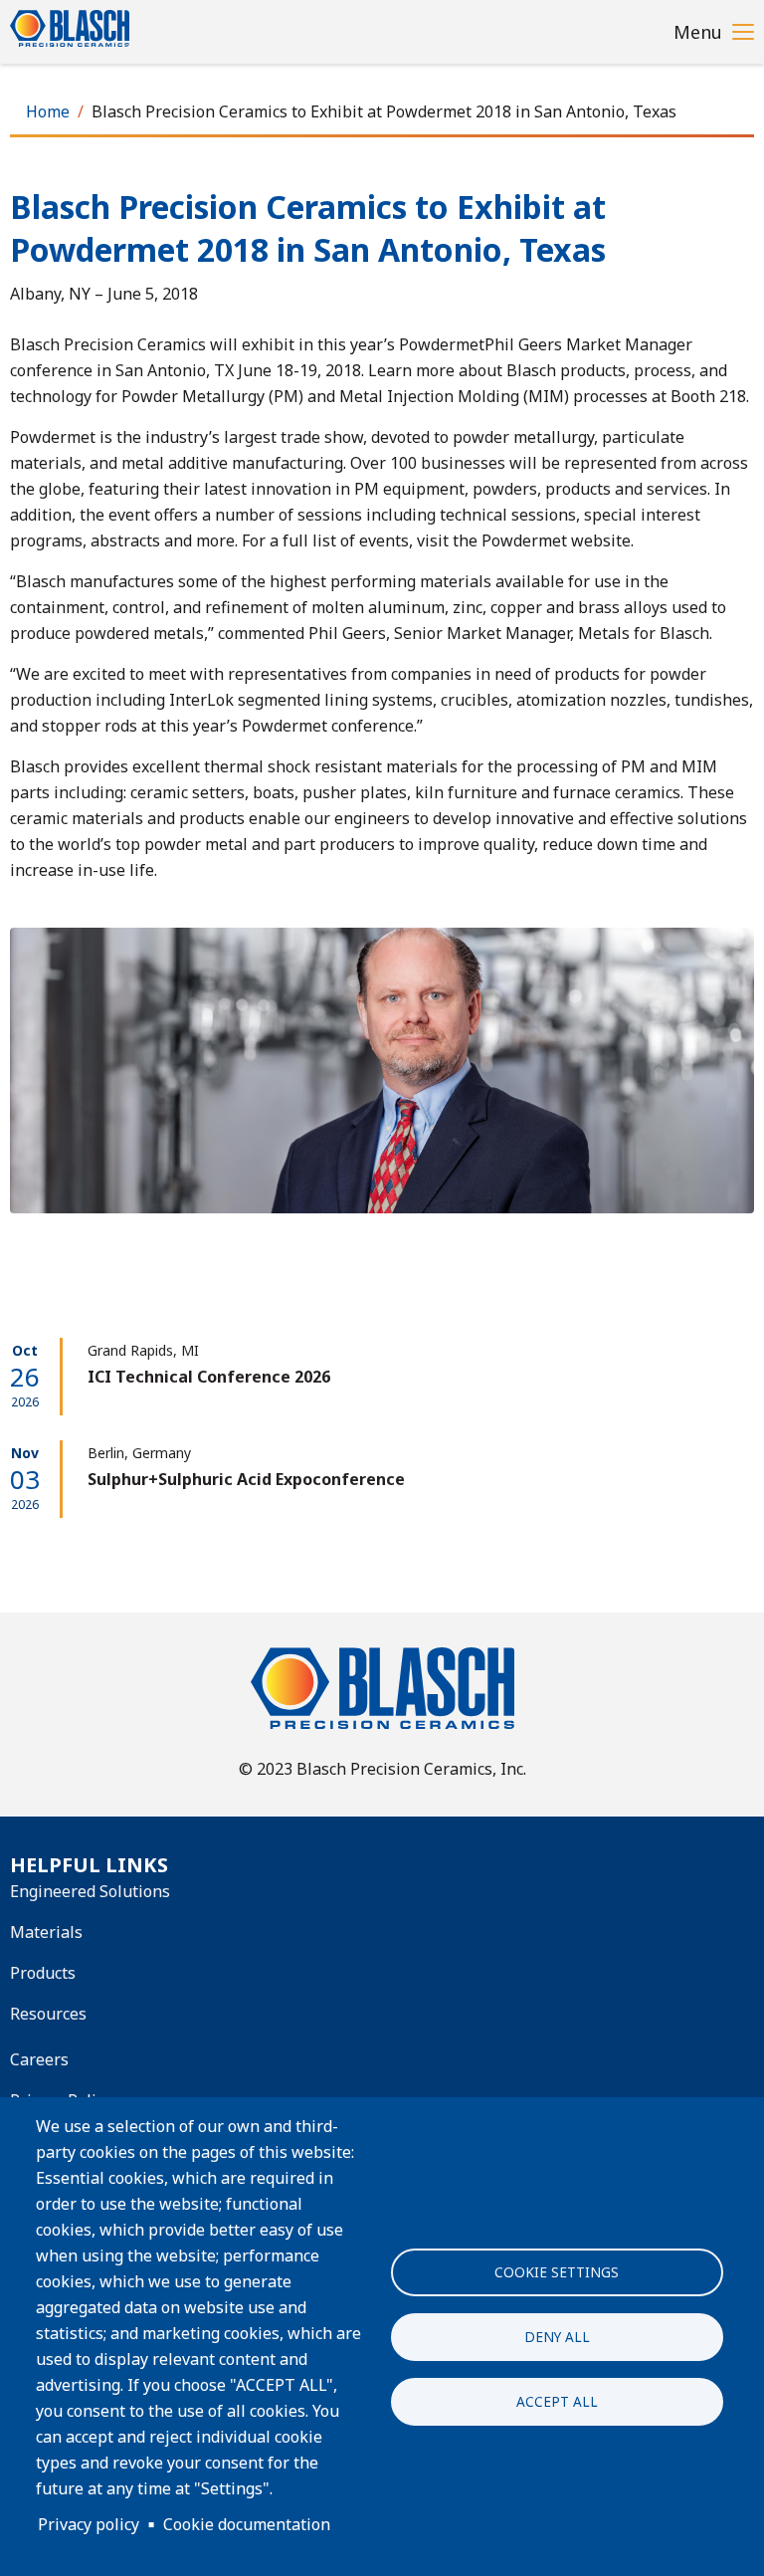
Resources (48, 2014)
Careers (39, 2059)
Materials (46, 1932)
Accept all (557, 2401)
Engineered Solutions (90, 1891)
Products (43, 1973)
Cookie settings (557, 2272)
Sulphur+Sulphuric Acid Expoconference (246, 1479)
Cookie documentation (247, 2524)
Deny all (557, 2337)
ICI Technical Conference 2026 (209, 1377)
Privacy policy (89, 2524)
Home (48, 111)
